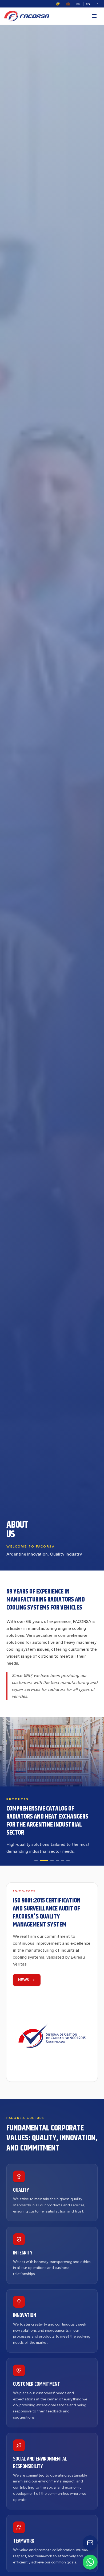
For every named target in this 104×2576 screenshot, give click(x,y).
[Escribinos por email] (90, 2543)
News (23, 1980)
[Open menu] (94, 16)
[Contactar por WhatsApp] (90, 2562)
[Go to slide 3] (52, 1861)
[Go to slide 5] (63, 1861)
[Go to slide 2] (44, 1861)
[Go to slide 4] (57, 1861)
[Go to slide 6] (68, 1861)
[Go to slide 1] (36, 1861)
